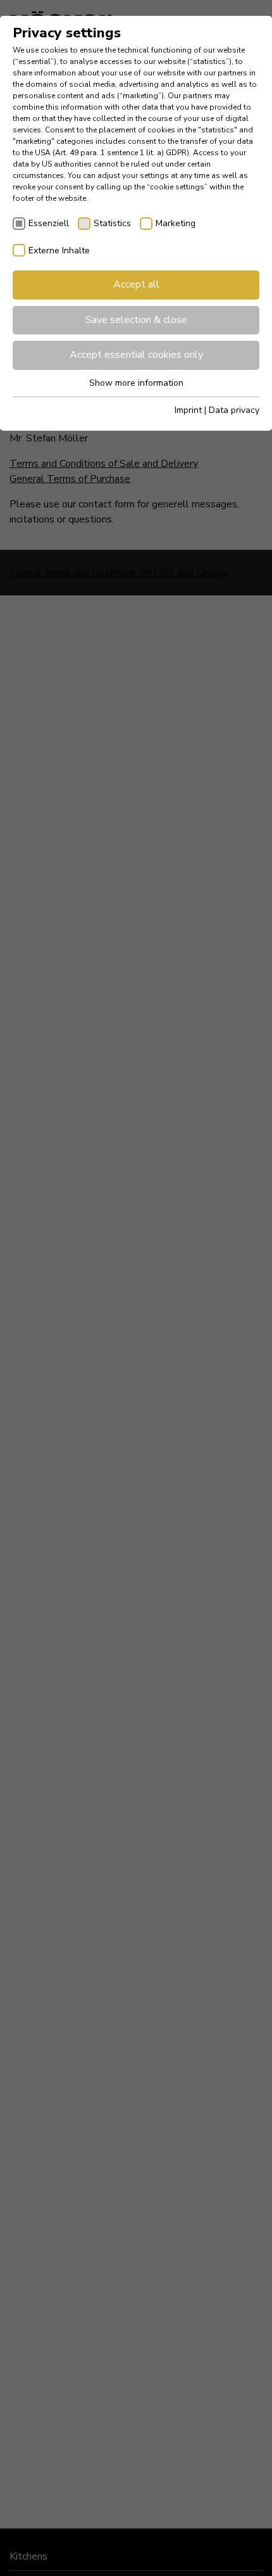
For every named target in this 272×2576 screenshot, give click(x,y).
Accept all (136, 284)
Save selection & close (136, 320)
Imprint (188, 410)
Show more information (136, 383)
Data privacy (234, 410)
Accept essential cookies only (136, 355)
